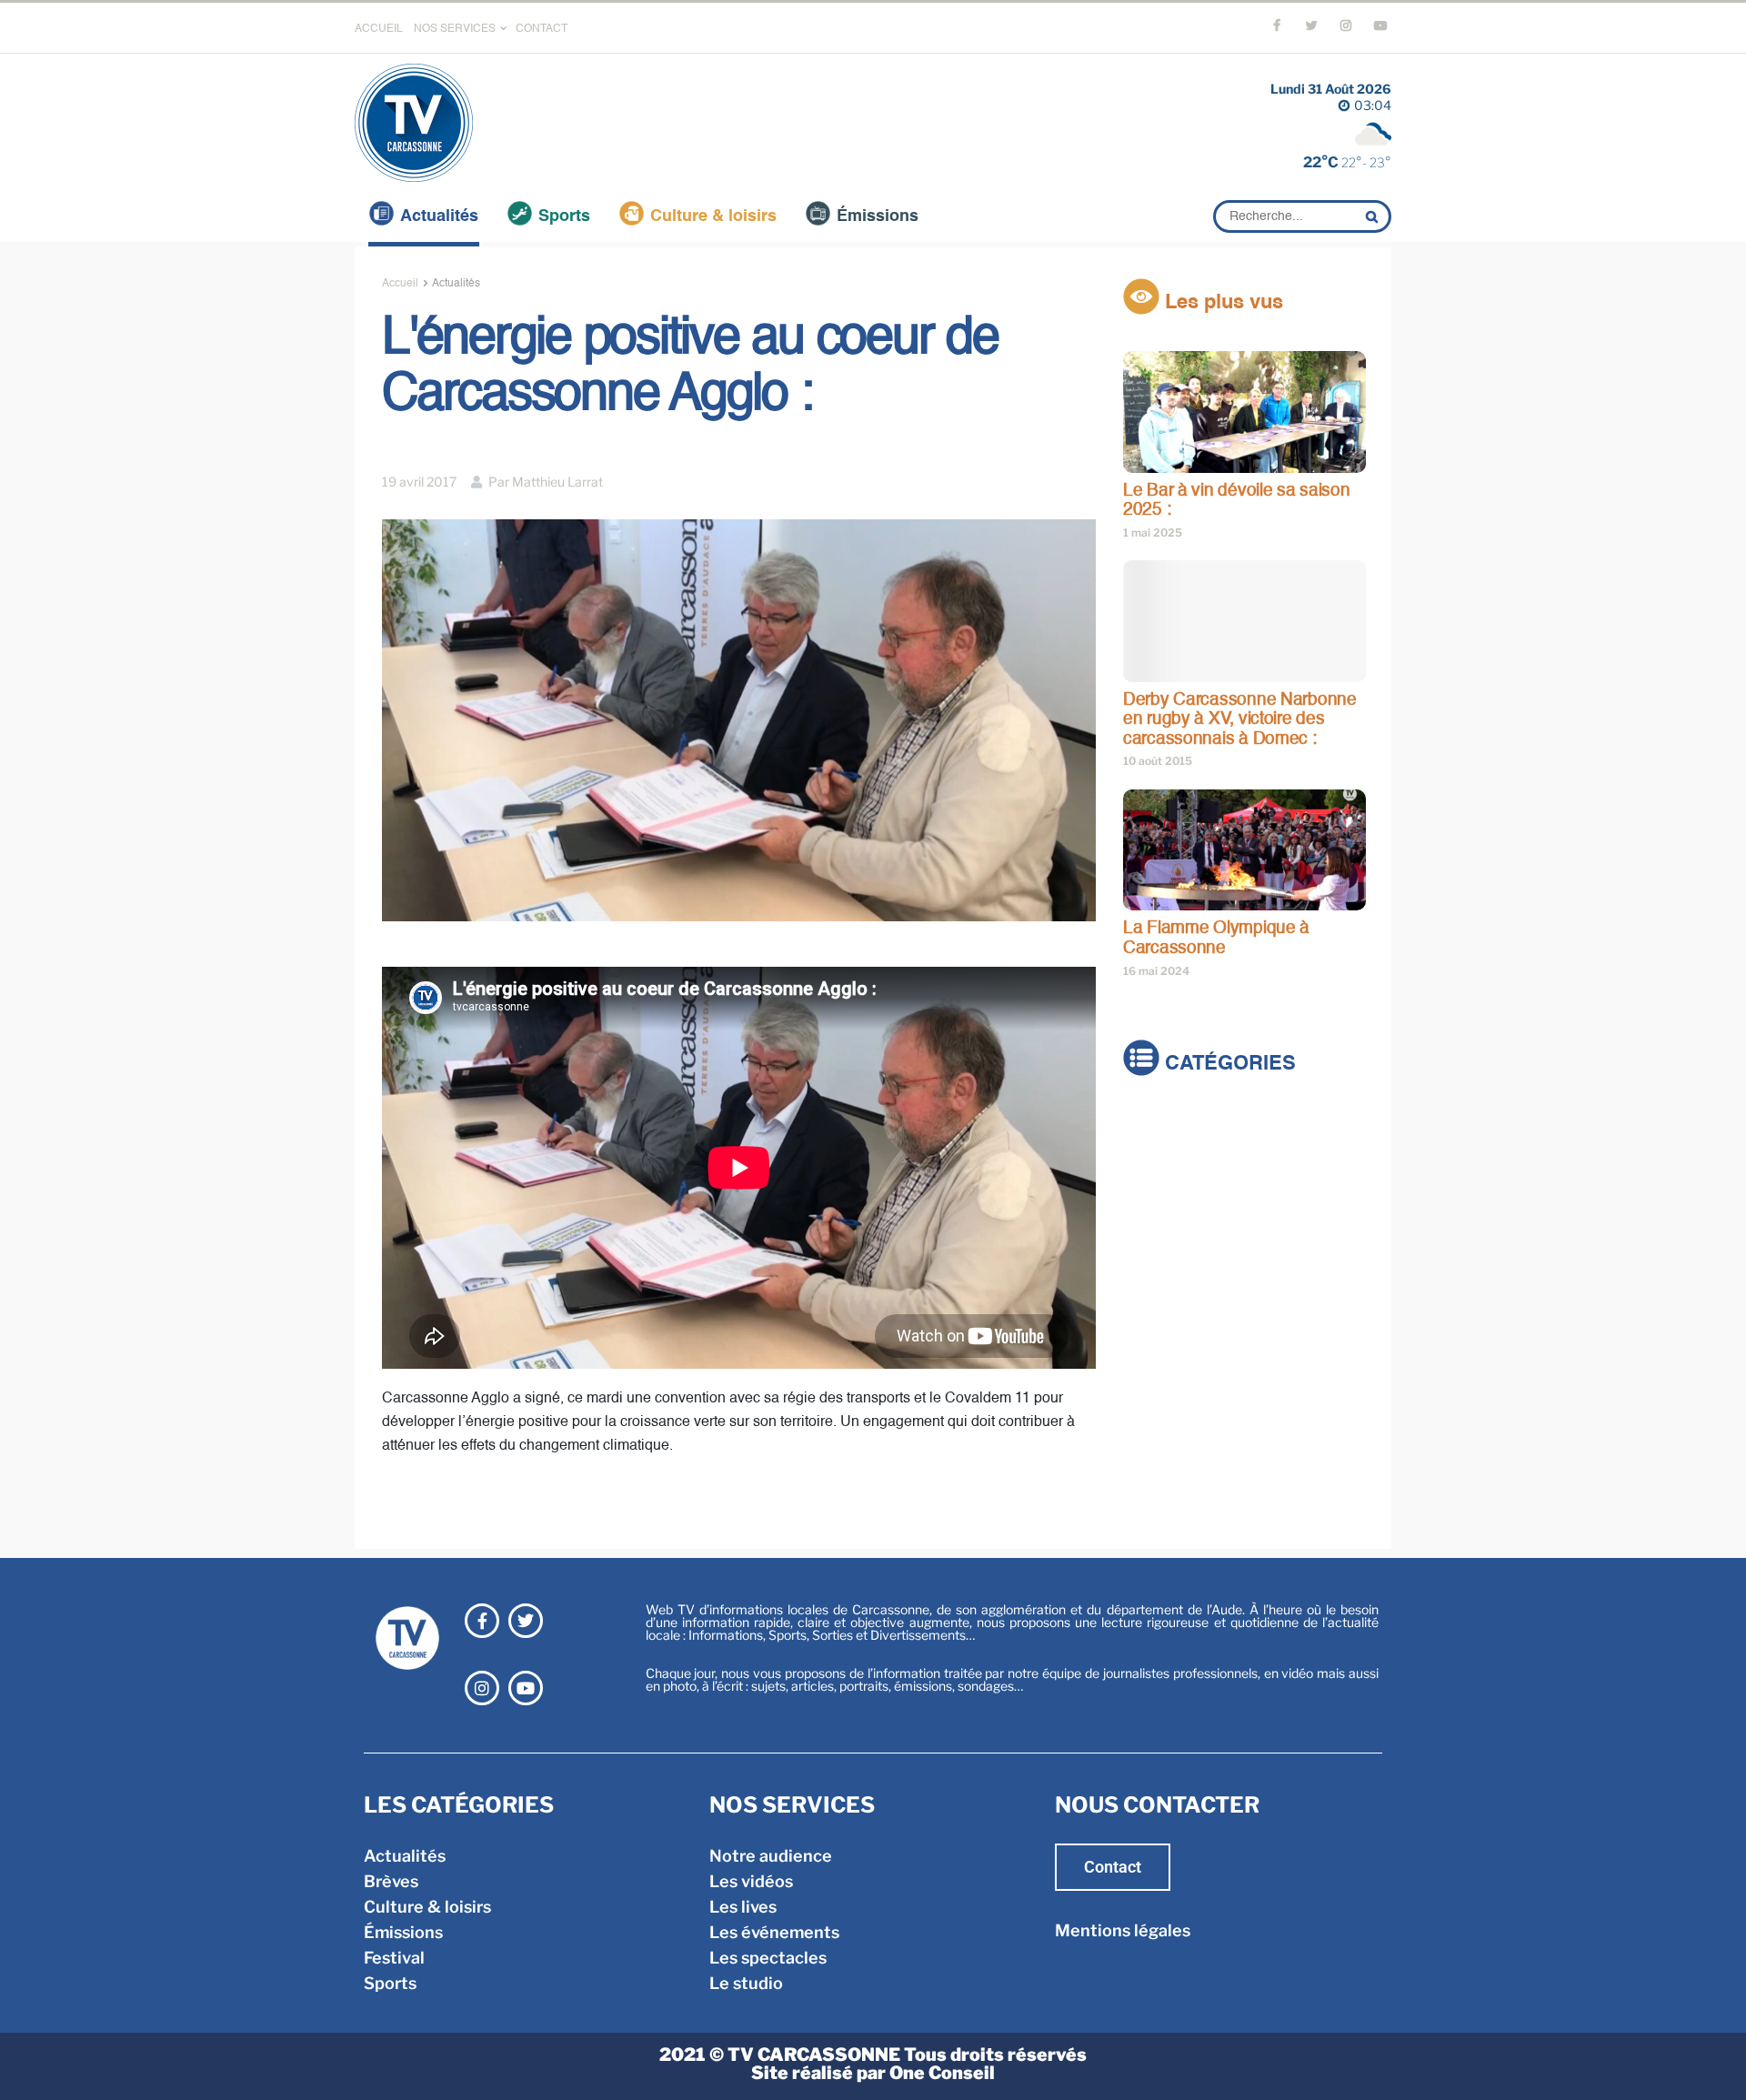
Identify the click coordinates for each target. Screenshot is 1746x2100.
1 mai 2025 (1153, 533)
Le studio (746, 1983)
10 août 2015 (1158, 761)
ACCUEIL (379, 29)
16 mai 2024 (1156, 971)
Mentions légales (1123, 1930)
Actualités (439, 216)
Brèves (1150, 1150)
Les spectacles (768, 1958)
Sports (564, 216)
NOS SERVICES (455, 29)
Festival (1154, 1226)
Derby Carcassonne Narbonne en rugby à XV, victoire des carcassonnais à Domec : (1240, 719)
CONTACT (542, 29)
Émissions (878, 216)
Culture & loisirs (713, 216)
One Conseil (942, 2073)
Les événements (774, 1932)
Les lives (743, 1907)
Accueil (400, 284)
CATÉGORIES (1228, 1064)
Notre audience (771, 1856)
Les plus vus (1221, 303)
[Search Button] (1374, 216)
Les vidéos (751, 1881)
